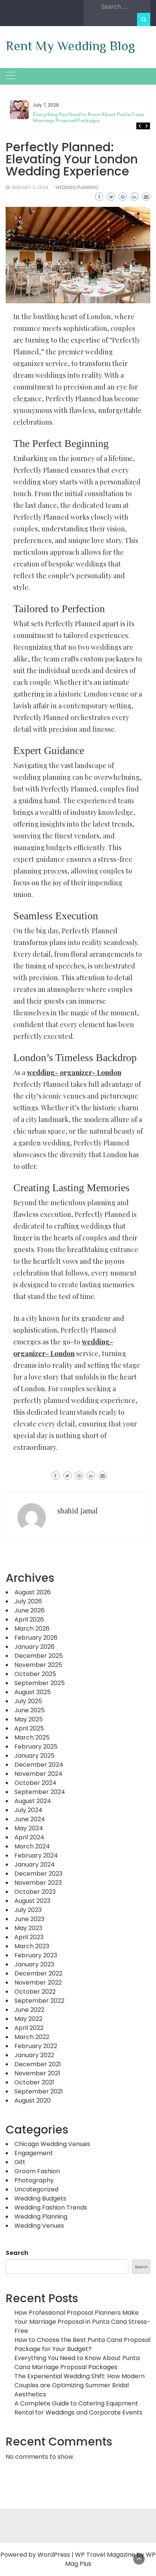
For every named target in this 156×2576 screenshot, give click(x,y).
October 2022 (35, 1992)
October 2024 (35, 1783)
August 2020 (33, 2100)
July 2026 (28, 1601)
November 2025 (38, 1665)
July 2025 (28, 1701)
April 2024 (29, 1837)
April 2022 (29, 2028)
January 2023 (34, 1964)
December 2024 (39, 1765)
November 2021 (37, 2073)
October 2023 (35, 1892)
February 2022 (36, 2046)
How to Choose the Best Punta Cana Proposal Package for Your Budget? (82, 2344)
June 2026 (30, 1610)
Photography (34, 2180)
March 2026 (32, 1629)
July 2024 (28, 1810)
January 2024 (35, 1864)
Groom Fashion (37, 2171)
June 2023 (29, 1919)
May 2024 (29, 1828)
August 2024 (33, 1801)
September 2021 (39, 2091)
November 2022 (38, 1982)
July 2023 (28, 1910)
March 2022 (32, 2037)
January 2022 (34, 2055)
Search (17, 2253)
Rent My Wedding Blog (70, 46)
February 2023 (36, 1955)
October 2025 (35, 1674)
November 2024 (38, 1774)
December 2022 (38, 1973)
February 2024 (36, 1855)
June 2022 (29, 2010)
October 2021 (34, 2082)
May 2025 (29, 1719)
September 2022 (39, 2001)
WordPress (54, 2555)
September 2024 (40, 1792)
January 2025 (34, 1756)
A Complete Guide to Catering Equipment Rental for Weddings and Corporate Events (78, 2408)
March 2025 (32, 1737)
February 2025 (36, 1747)
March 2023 (32, 1946)
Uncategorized (36, 2189)
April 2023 (29, 1937)
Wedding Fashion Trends (51, 2207)
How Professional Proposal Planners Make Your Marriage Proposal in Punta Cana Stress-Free (82, 2322)
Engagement (34, 2153)
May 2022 (28, 2019)
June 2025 (30, 1710)
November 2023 (38, 1883)
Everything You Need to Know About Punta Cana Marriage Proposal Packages (88, 117)
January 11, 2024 (30, 187)
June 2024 (30, 1819)
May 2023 (28, 1928)
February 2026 (36, 1638)
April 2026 (29, 1619)
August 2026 (33, 1592)
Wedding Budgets (40, 2198)
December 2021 (38, 2064)
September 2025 (40, 1683)
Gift (20, 2162)
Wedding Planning (77, 187)
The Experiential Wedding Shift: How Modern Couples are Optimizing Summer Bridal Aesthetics (80, 2385)
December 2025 (39, 1656)
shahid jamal (77, 1511)
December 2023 (38, 1874)
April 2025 (29, 1728)
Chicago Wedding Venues (52, 2144)
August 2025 (33, 1692)
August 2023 (32, 1901)
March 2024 (32, 1846)
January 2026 (34, 1647)
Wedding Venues (39, 2226)
